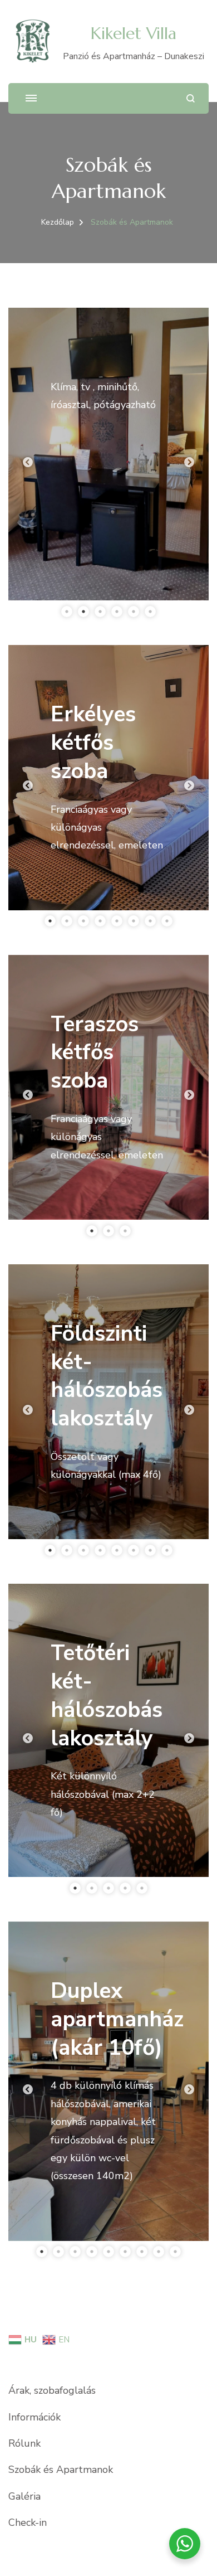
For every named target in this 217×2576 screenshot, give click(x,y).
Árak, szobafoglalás (52, 2390)
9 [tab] (175, 2252)
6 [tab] (150, 612)
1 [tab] (67, 612)
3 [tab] (100, 612)
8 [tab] (167, 921)
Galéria (24, 2496)
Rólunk (24, 2443)
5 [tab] (134, 612)
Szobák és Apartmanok (61, 2470)
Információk (34, 2417)
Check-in (28, 2522)
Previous (28, 463)
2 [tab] (83, 612)
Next (189, 463)
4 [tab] (117, 612)
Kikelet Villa (134, 33)
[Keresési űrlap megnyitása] (191, 98)
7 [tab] (150, 921)
